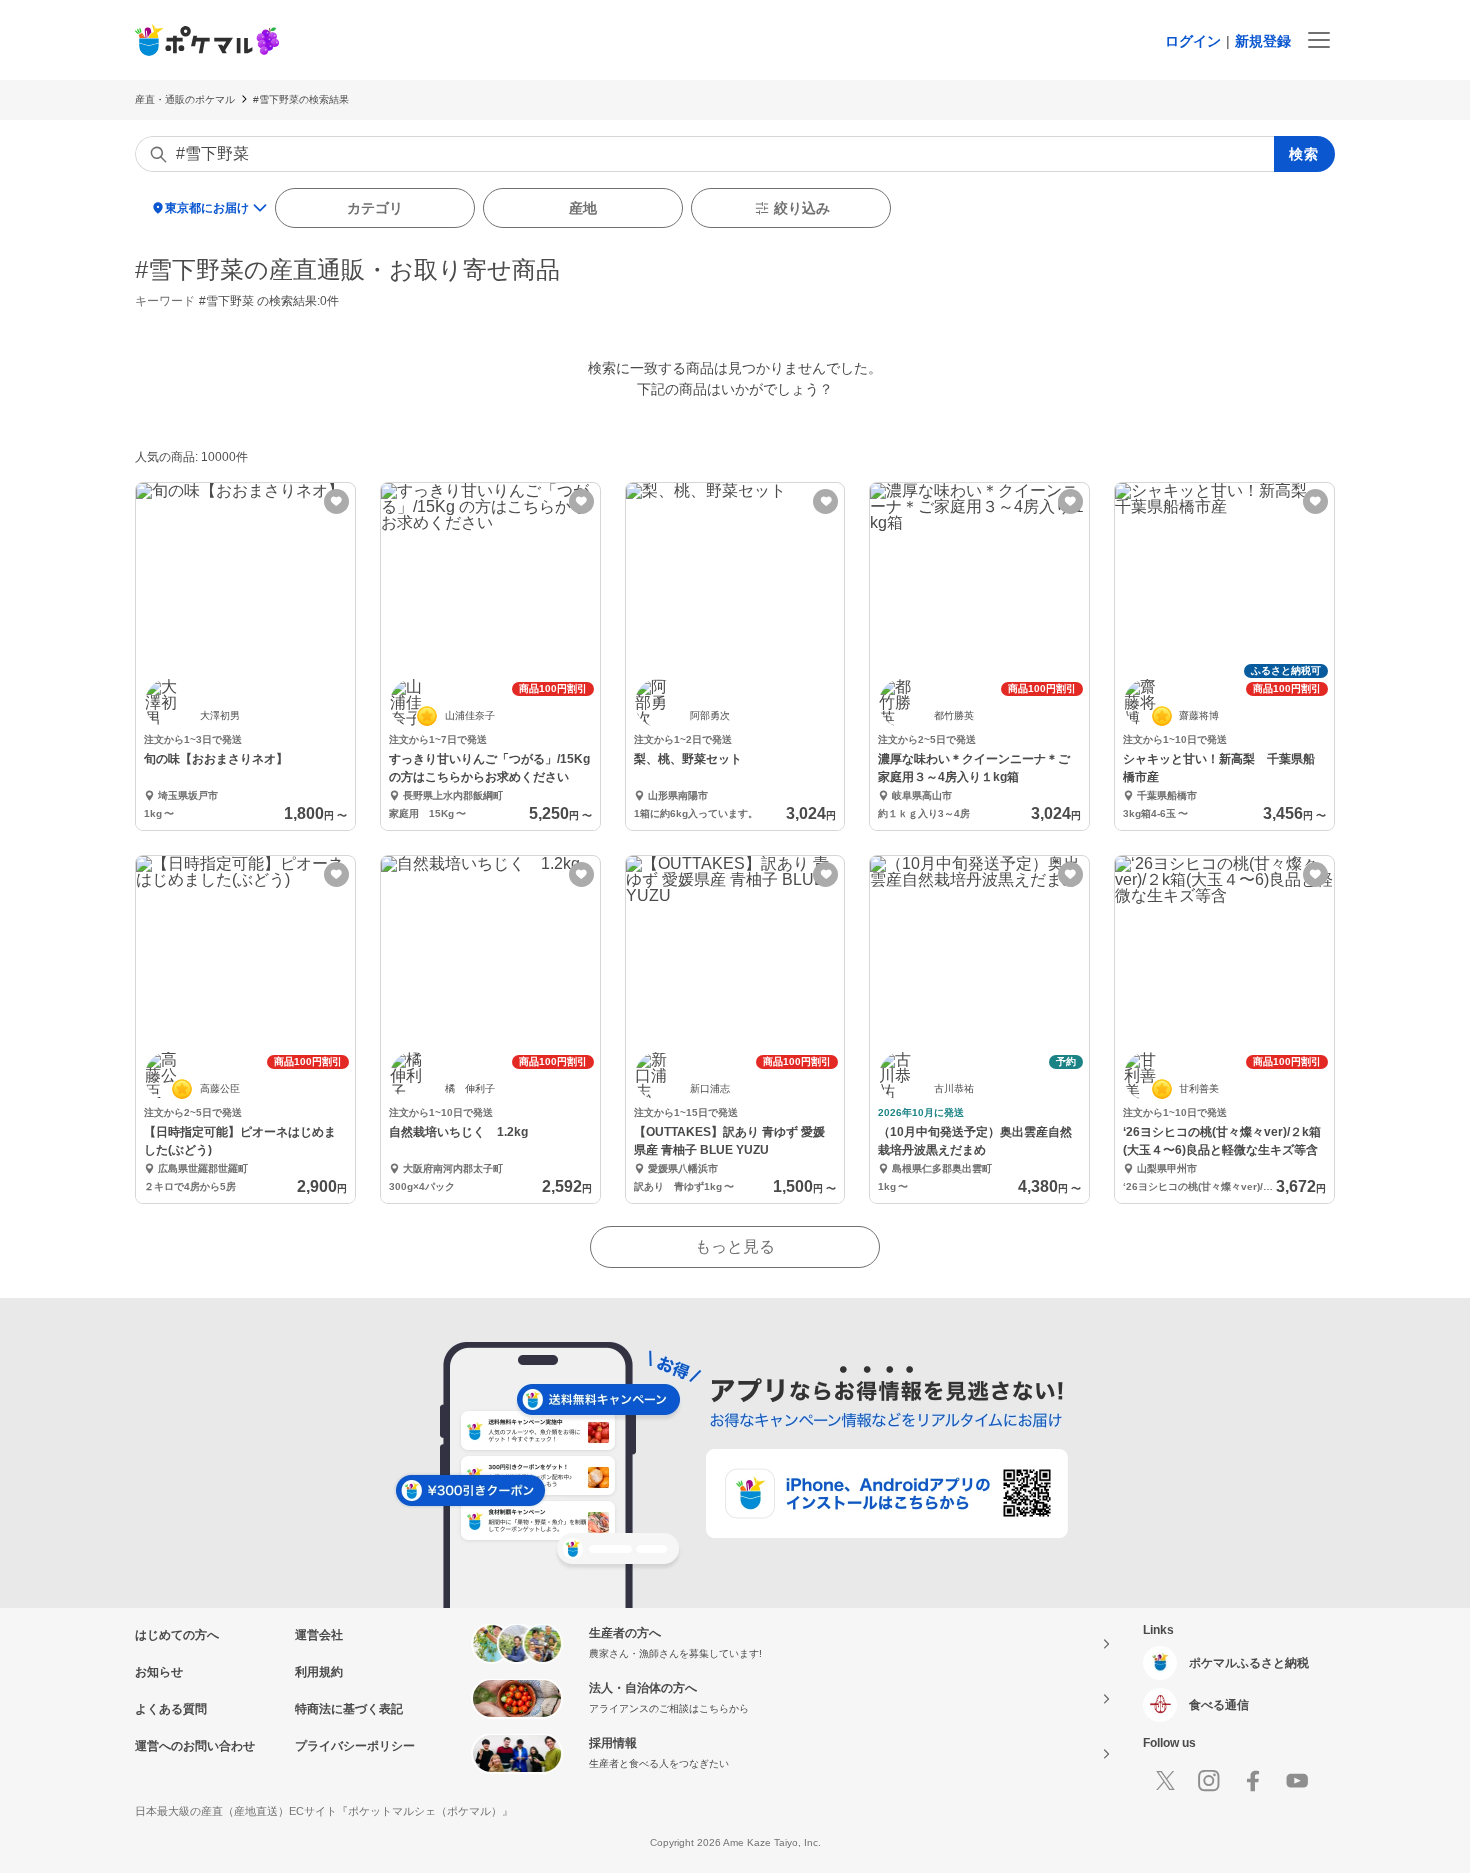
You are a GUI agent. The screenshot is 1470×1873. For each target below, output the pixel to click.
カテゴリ (375, 208)
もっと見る (735, 1246)
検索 (1304, 154)
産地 (583, 208)
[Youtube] (1297, 1781)
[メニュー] (1319, 40)
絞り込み (802, 208)
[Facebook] (1253, 1781)
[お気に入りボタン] (336, 501)
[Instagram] (1209, 1781)
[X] (1165, 1781)
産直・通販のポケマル (185, 99)
